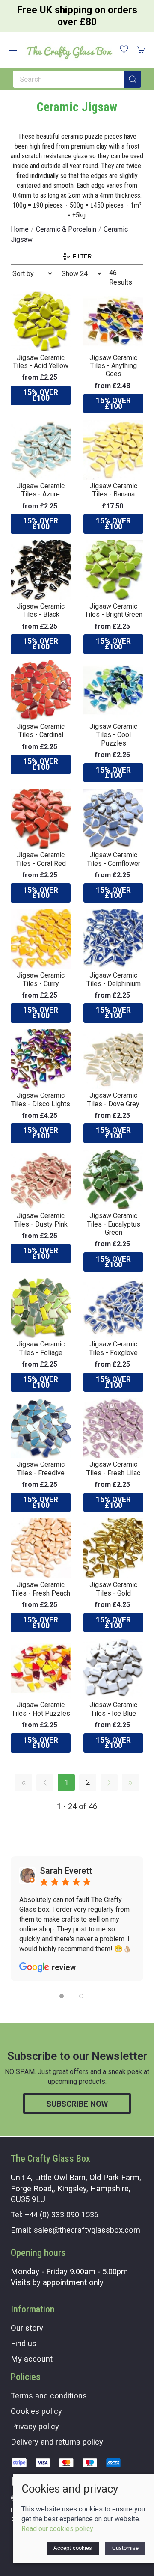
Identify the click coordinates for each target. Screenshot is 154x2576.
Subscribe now (77, 2104)
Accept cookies (73, 2548)
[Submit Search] (133, 79)
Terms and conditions (49, 2396)
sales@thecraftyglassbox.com (87, 2230)
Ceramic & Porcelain (66, 229)
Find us (24, 2343)
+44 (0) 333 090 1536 (62, 2215)
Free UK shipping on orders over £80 (77, 16)
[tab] (62, 1996)
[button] (13, 51)
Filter (81, 256)
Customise (125, 2548)
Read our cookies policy (57, 2529)
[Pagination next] (109, 1783)
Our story (27, 2328)
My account (32, 2359)
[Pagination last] (130, 1783)
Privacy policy (35, 2426)
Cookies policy (36, 2411)
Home (20, 229)
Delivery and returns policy (57, 2442)
